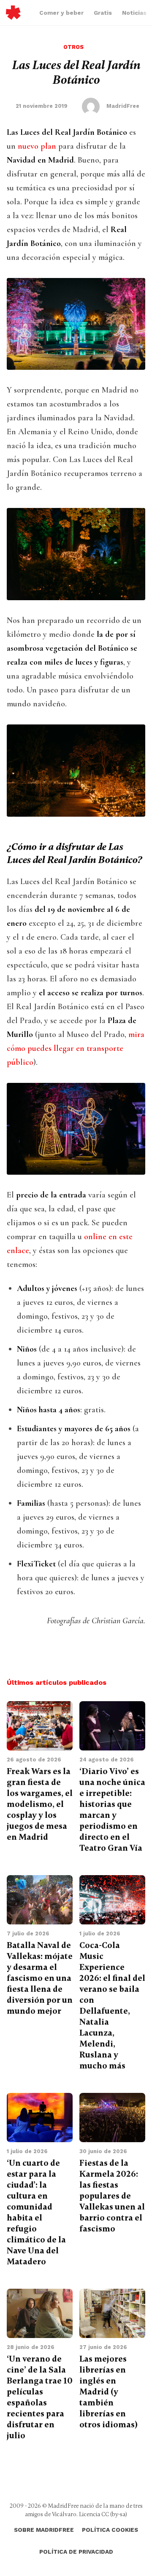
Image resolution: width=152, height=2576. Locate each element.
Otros (73, 47)
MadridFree (13, 13)
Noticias (134, 13)
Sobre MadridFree (44, 2530)
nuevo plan (37, 146)
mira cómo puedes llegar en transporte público (76, 1048)
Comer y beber (61, 13)
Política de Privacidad (76, 2552)
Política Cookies (110, 2530)
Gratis (103, 13)
